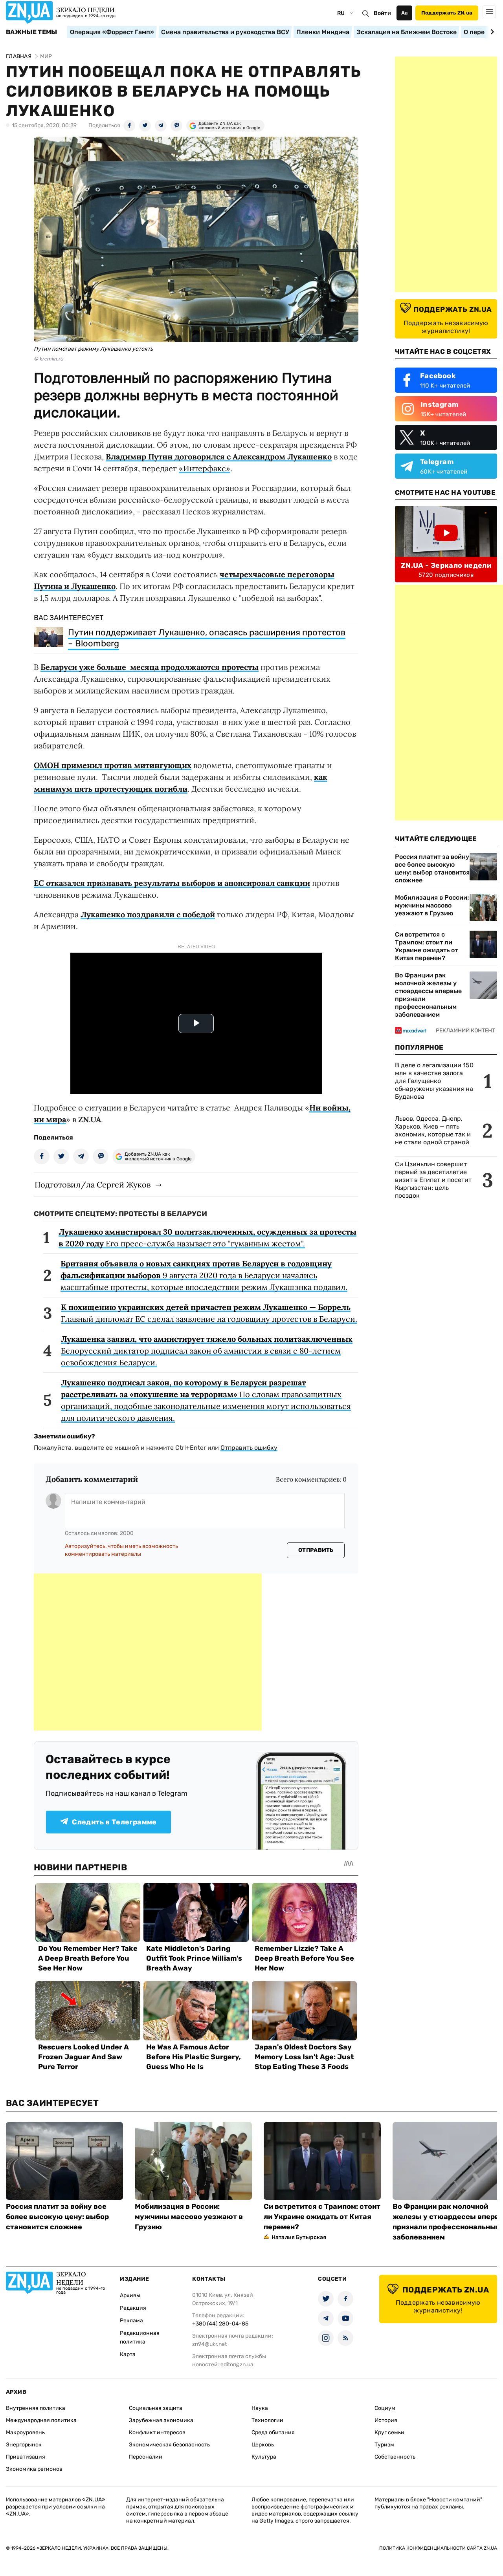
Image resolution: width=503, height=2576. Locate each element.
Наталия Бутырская (299, 2237)
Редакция (133, 2308)
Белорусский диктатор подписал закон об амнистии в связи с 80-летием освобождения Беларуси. (207, 1351)
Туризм (384, 2445)
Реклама (131, 2321)
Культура (264, 2457)
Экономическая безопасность (169, 2445)
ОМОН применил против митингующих (113, 765)
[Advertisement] (148, 1652)
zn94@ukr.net (209, 2344)
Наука (260, 2408)
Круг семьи (389, 2432)
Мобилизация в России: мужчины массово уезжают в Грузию (432, 905)
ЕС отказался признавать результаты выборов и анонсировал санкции (172, 883)
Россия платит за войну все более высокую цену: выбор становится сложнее (432, 868)
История (386, 2420)
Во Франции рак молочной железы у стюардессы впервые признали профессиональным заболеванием (428, 995)
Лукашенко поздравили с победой (148, 914)
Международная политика (41, 2420)
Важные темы (32, 32)
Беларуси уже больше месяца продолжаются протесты (150, 667)
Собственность (395, 2457)
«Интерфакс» (205, 468)
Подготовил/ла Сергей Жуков (93, 1185)
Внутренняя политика (36, 2408)
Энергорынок (24, 2445)
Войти (382, 13)
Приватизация (26, 2457)
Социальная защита (156, 2408)
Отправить (316, 1550)
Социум (385, 2408)
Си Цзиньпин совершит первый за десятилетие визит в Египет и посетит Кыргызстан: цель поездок (433, 1180)
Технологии (267, 2420)
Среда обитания (273, 2432)
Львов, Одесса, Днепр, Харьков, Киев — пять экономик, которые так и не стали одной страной (433, 1130)
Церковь (263, 2445)
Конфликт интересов (157, 2432)
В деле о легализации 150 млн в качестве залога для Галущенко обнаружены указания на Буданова (434, 1081)
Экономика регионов (34, 2469)
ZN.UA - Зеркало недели (446, 565)
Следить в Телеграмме (114, 1822)
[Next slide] (491, 32)
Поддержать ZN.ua (447, 13)
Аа (405, 13)
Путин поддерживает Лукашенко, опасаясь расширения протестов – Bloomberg (207, 638)
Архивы (130, 2295)
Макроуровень (25, 2432)
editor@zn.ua (237, 2365)
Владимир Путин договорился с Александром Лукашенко (219, 456)
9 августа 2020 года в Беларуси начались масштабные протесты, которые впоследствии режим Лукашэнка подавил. (204, 1275)
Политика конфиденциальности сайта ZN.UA (438, 2548)
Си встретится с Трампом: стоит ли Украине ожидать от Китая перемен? (426, 946)
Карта (128, 2354)
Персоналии (146, 2457)
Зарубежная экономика (161, 2420)
